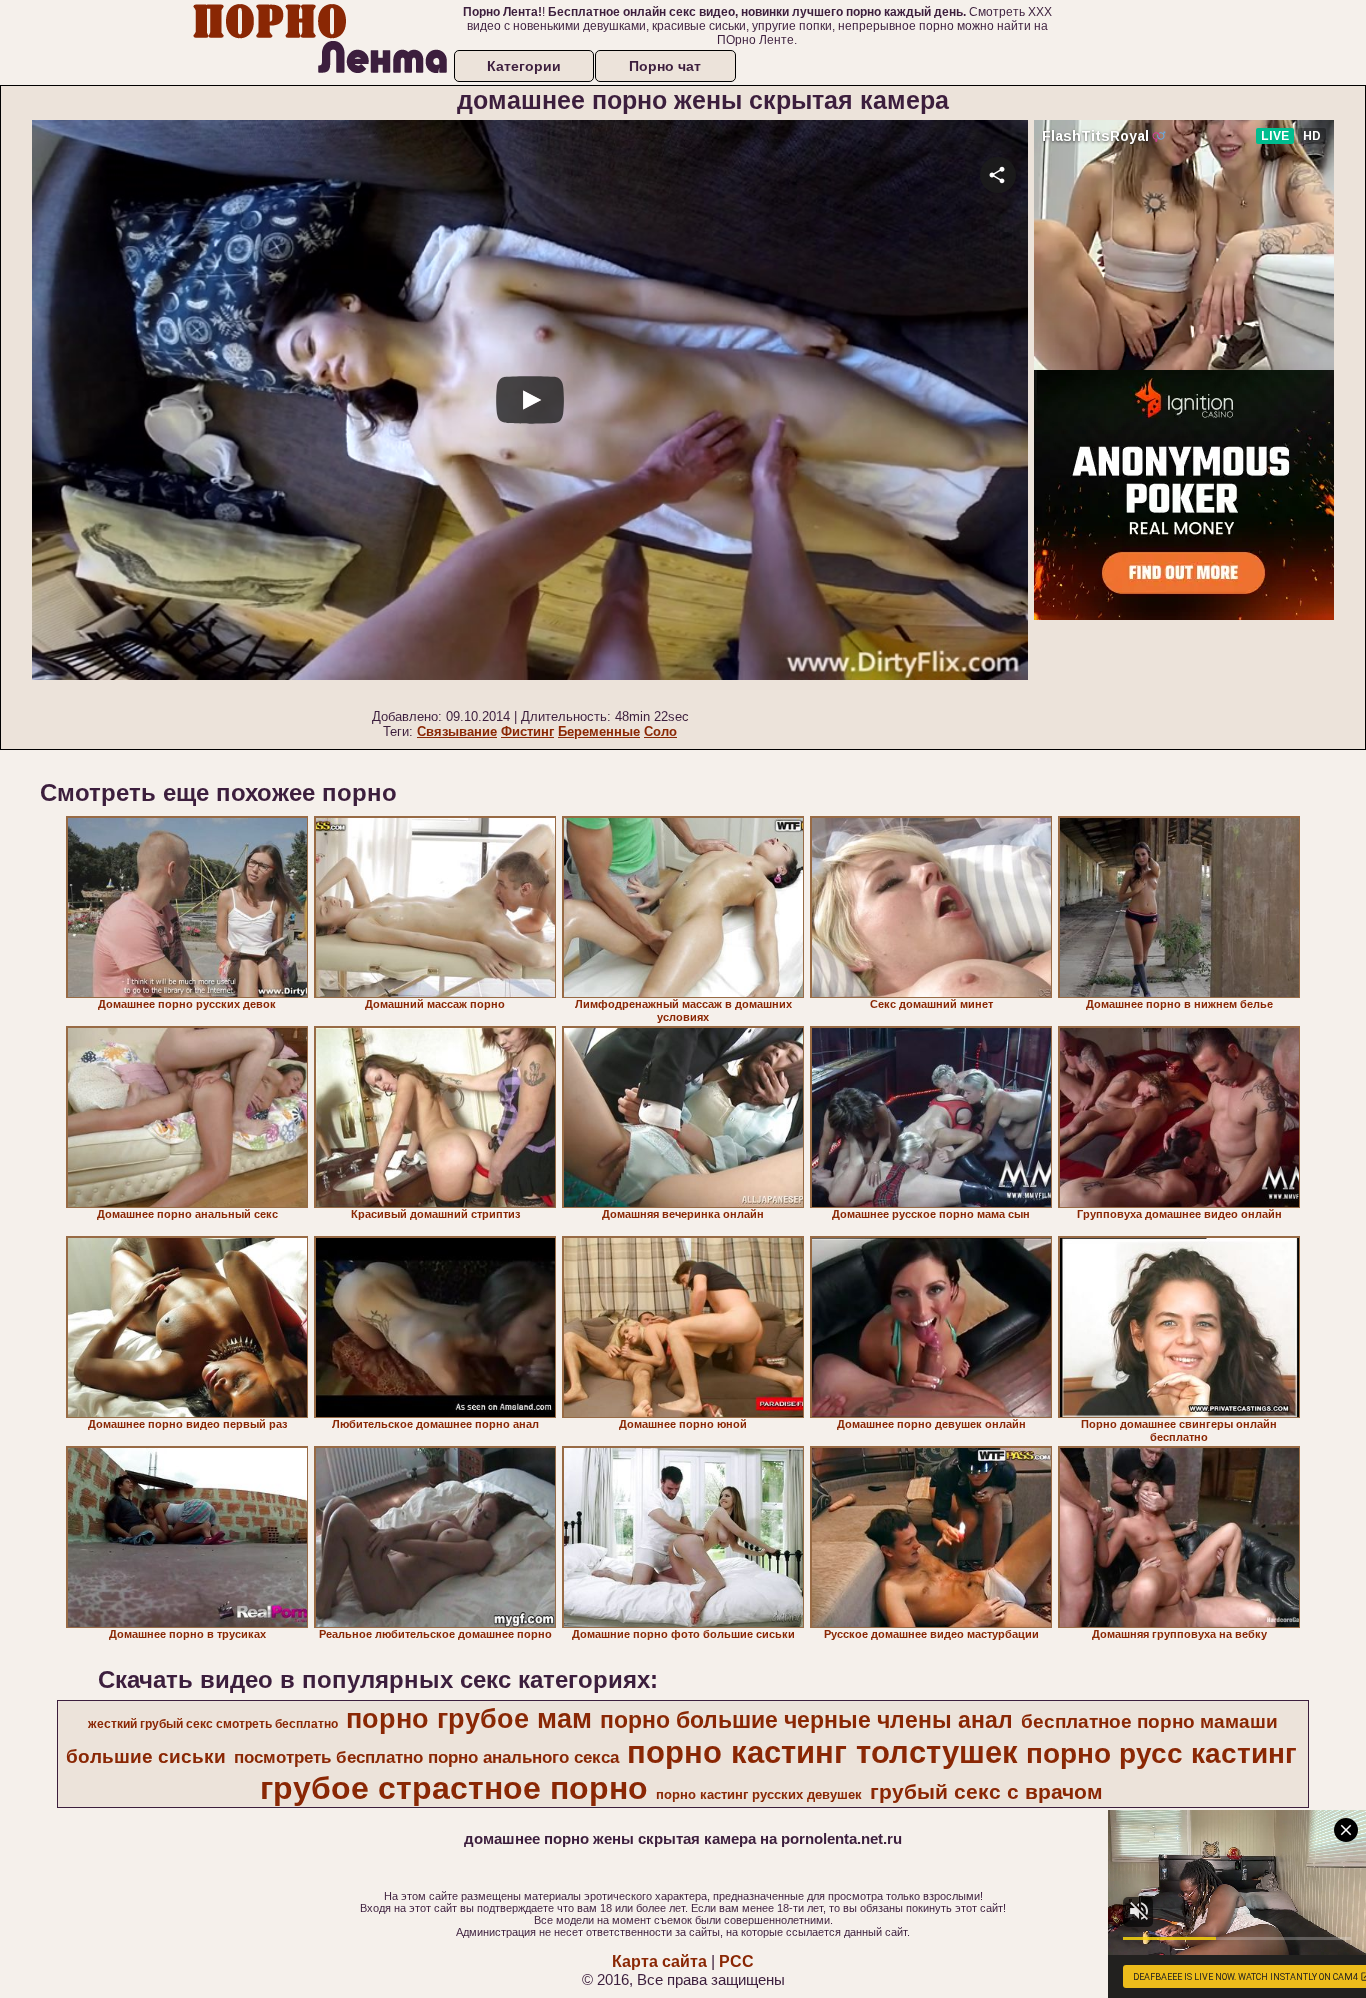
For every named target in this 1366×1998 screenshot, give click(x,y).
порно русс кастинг (1161, 1753)
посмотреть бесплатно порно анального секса (426, 1757)
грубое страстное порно (454, 1788)
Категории (524, 66)
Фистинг (527, 731)
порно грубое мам (469, 1719)
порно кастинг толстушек (822, 1752)
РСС (736, 1961)
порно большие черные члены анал (806, 1720)
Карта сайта (659, 1961)
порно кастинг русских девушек (759, 1794)
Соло (660, 731)
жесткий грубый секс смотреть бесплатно (213, 1724)
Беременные (599, 731)
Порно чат (665, 66)
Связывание (457, 731)
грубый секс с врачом (986, 1792)
